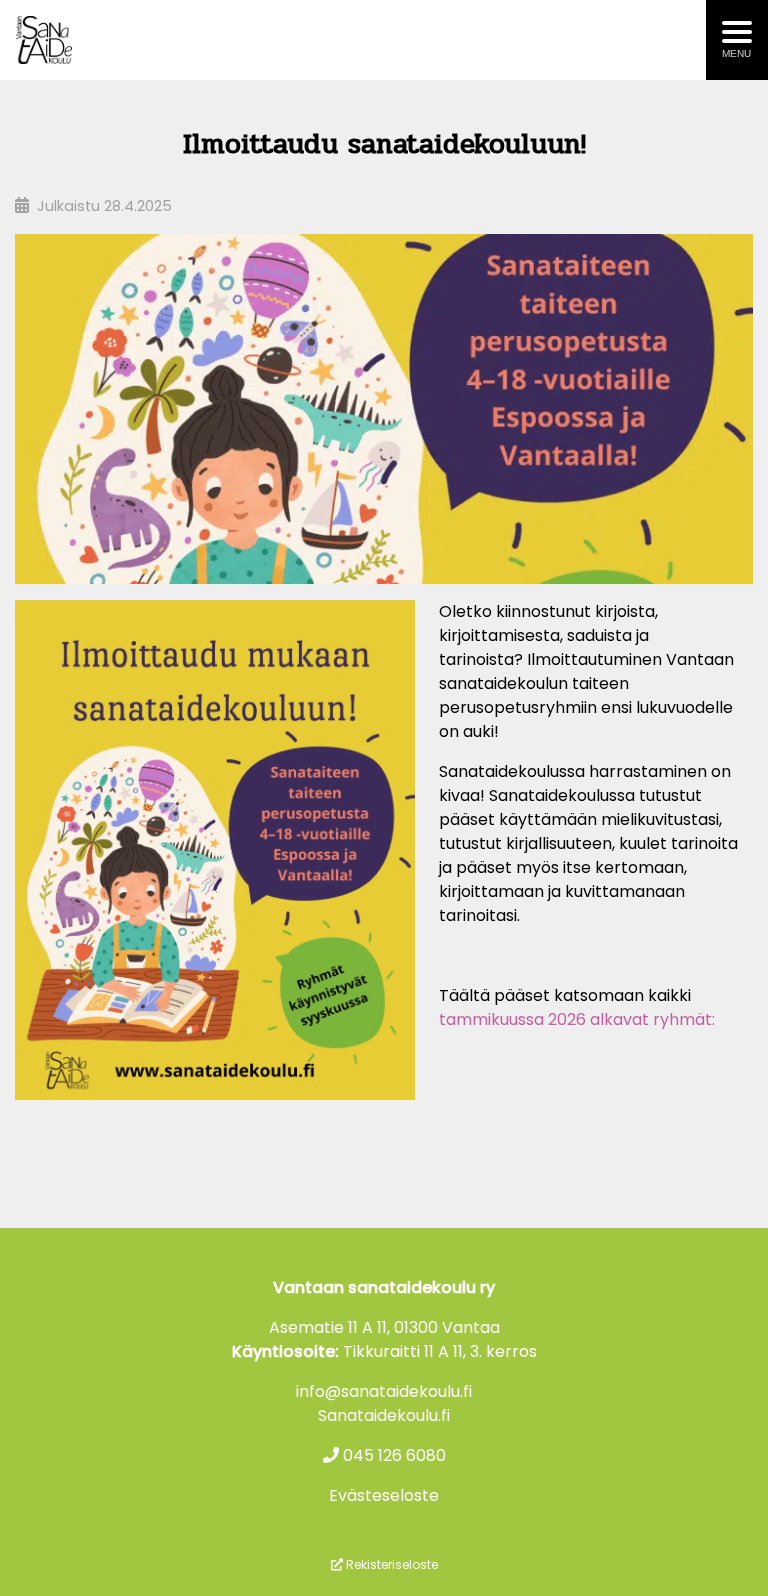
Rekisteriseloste (390, 1564)
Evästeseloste (384, 1495)
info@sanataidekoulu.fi (384, 1391)
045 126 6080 (392, 1455)
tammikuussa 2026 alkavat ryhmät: (577, 1019)
